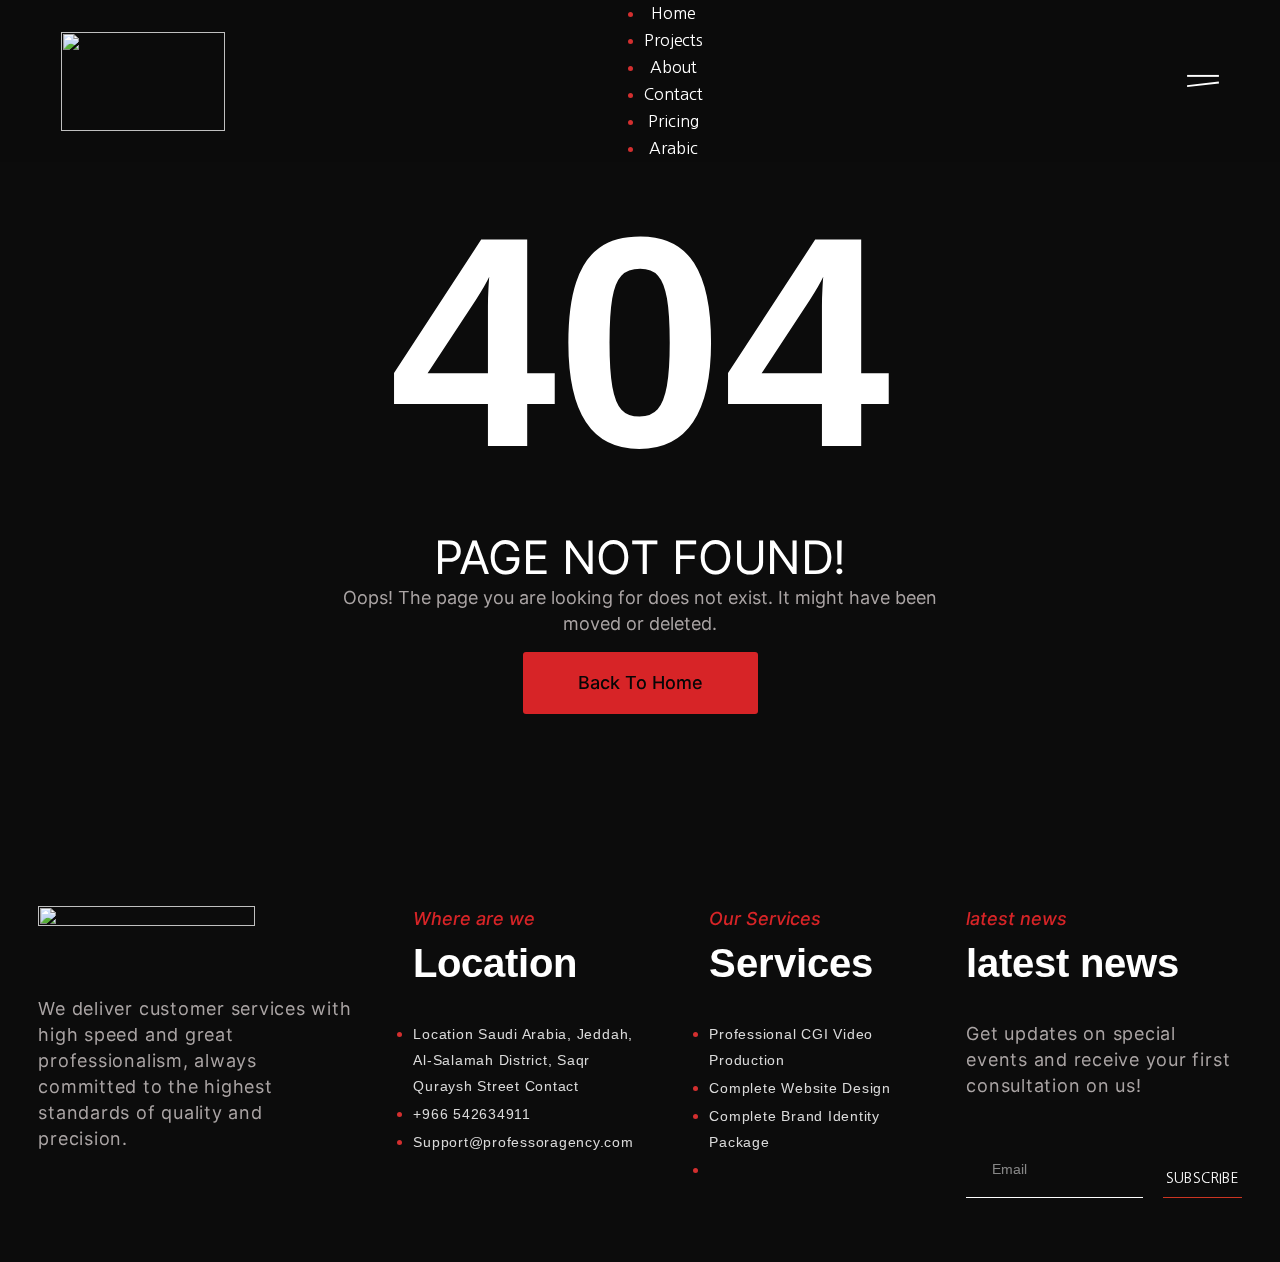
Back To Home (640, 682)
